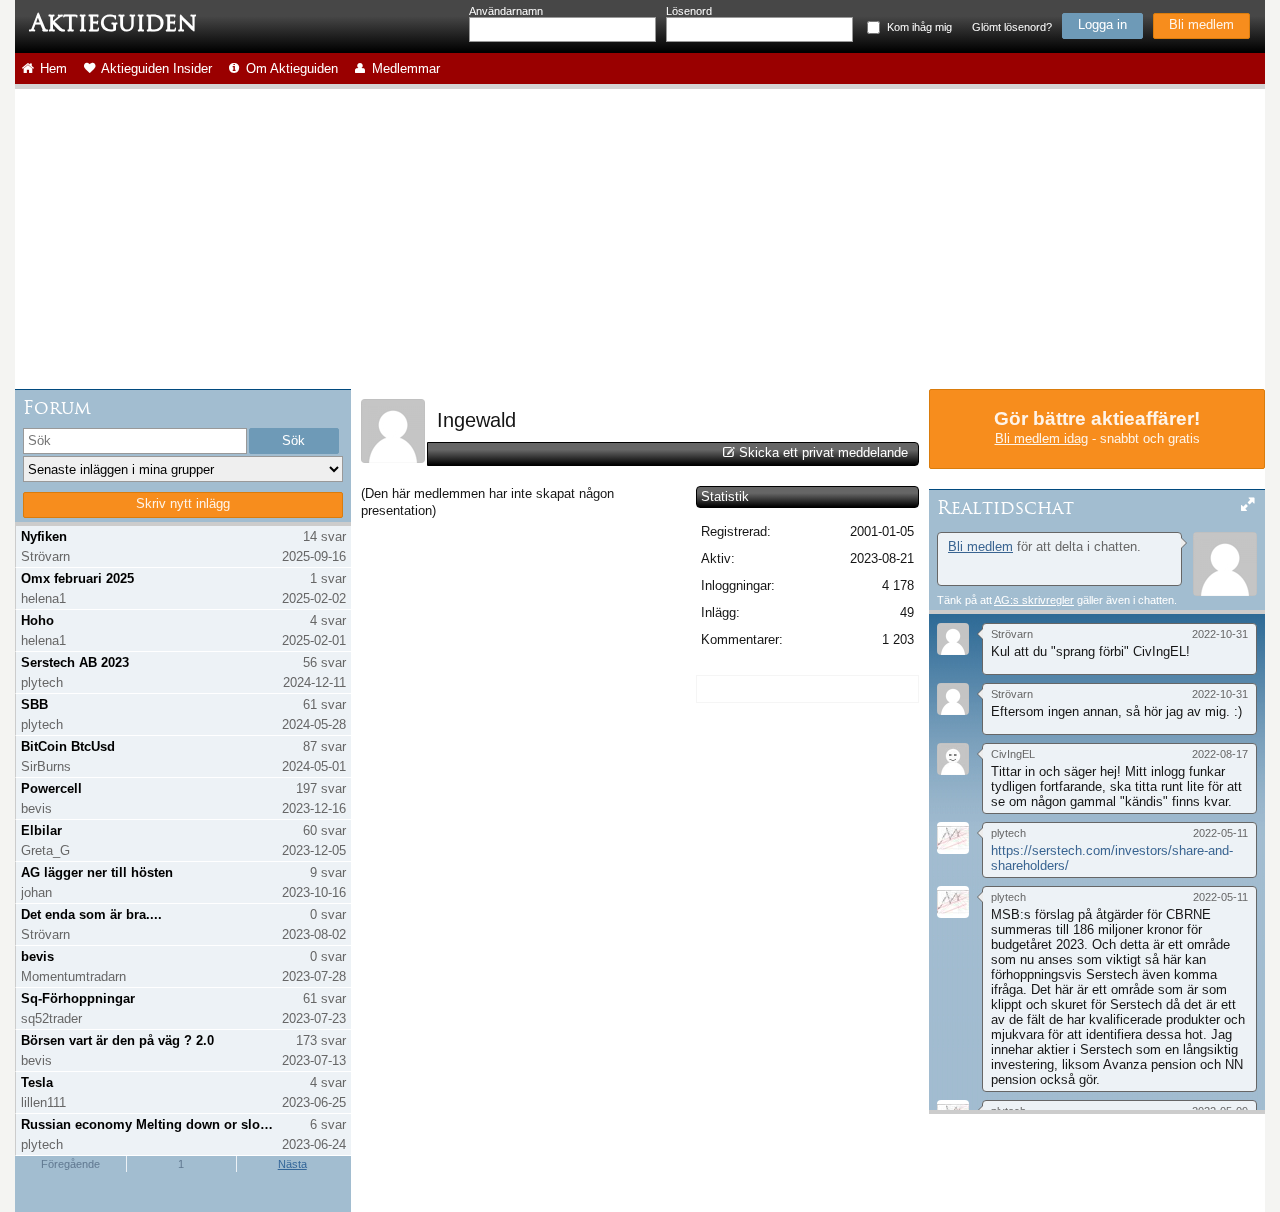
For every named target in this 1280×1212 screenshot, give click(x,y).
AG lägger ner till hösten (97, 872)
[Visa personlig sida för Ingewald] (393, 458)
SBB (34, 704)
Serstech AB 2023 (75, 662)
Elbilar (41, 830)
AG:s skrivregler (1034, 600)
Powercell (51, 788)
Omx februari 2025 (77, 578)
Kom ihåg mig (919, 27)
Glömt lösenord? (1012, 27)
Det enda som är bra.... (91, 914)
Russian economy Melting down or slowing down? (148, 1124)
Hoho (37, 620)
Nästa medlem (846, 409)
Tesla (37, 1082)
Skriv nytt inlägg (183, 503)
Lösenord (689, 11)
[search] (135, 441)
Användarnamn (506, 11)
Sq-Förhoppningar (78, 998)
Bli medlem (1201, 24)
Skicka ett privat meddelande (823, 452)
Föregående (70, 1164)
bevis (37, 956)
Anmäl (946, 663)
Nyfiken (44, 536)
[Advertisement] (640, 239)
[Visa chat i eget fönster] (1248, 505)
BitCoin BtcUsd (68, 746)
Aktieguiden (113, 23)
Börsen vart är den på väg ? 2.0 (117, 1040)
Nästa (292, 1164)
